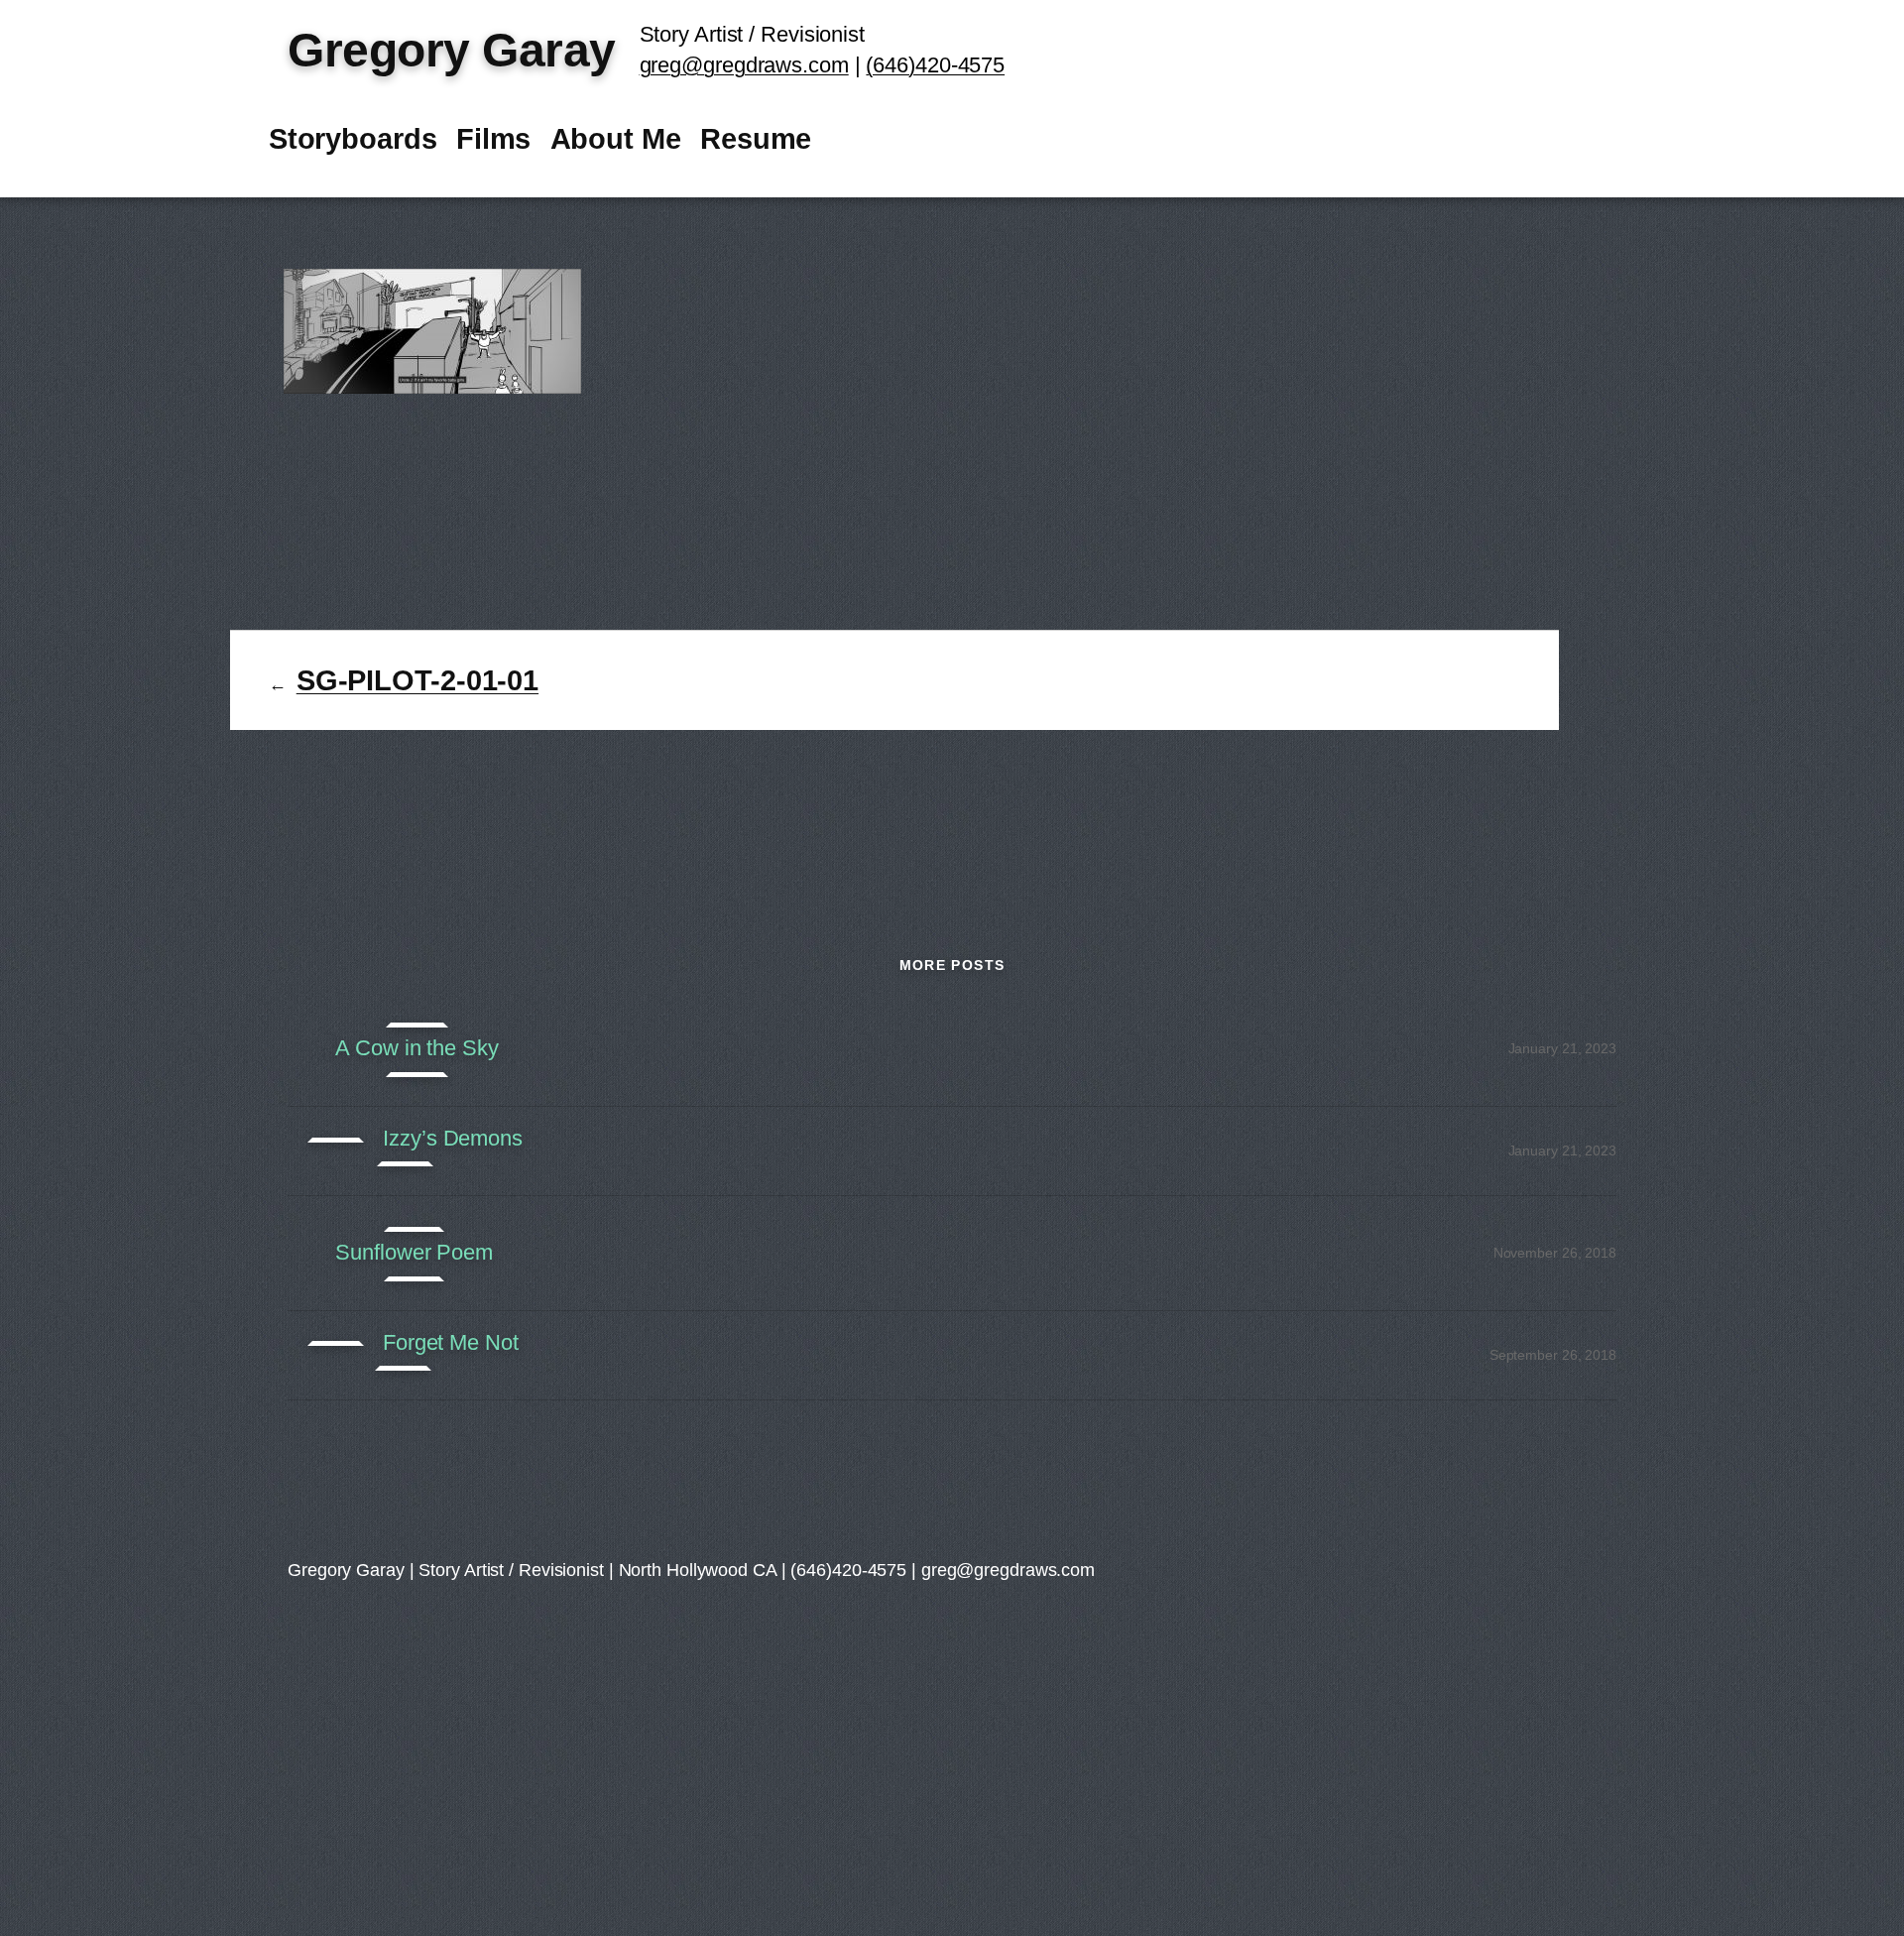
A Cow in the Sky (416, 1048)
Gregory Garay (452, 50)
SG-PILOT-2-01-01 (417, 680)
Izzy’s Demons (453, 1139)
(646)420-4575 (935, 65)
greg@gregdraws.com (744, 65)
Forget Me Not (451, 1343)
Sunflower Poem (414, 1253)
